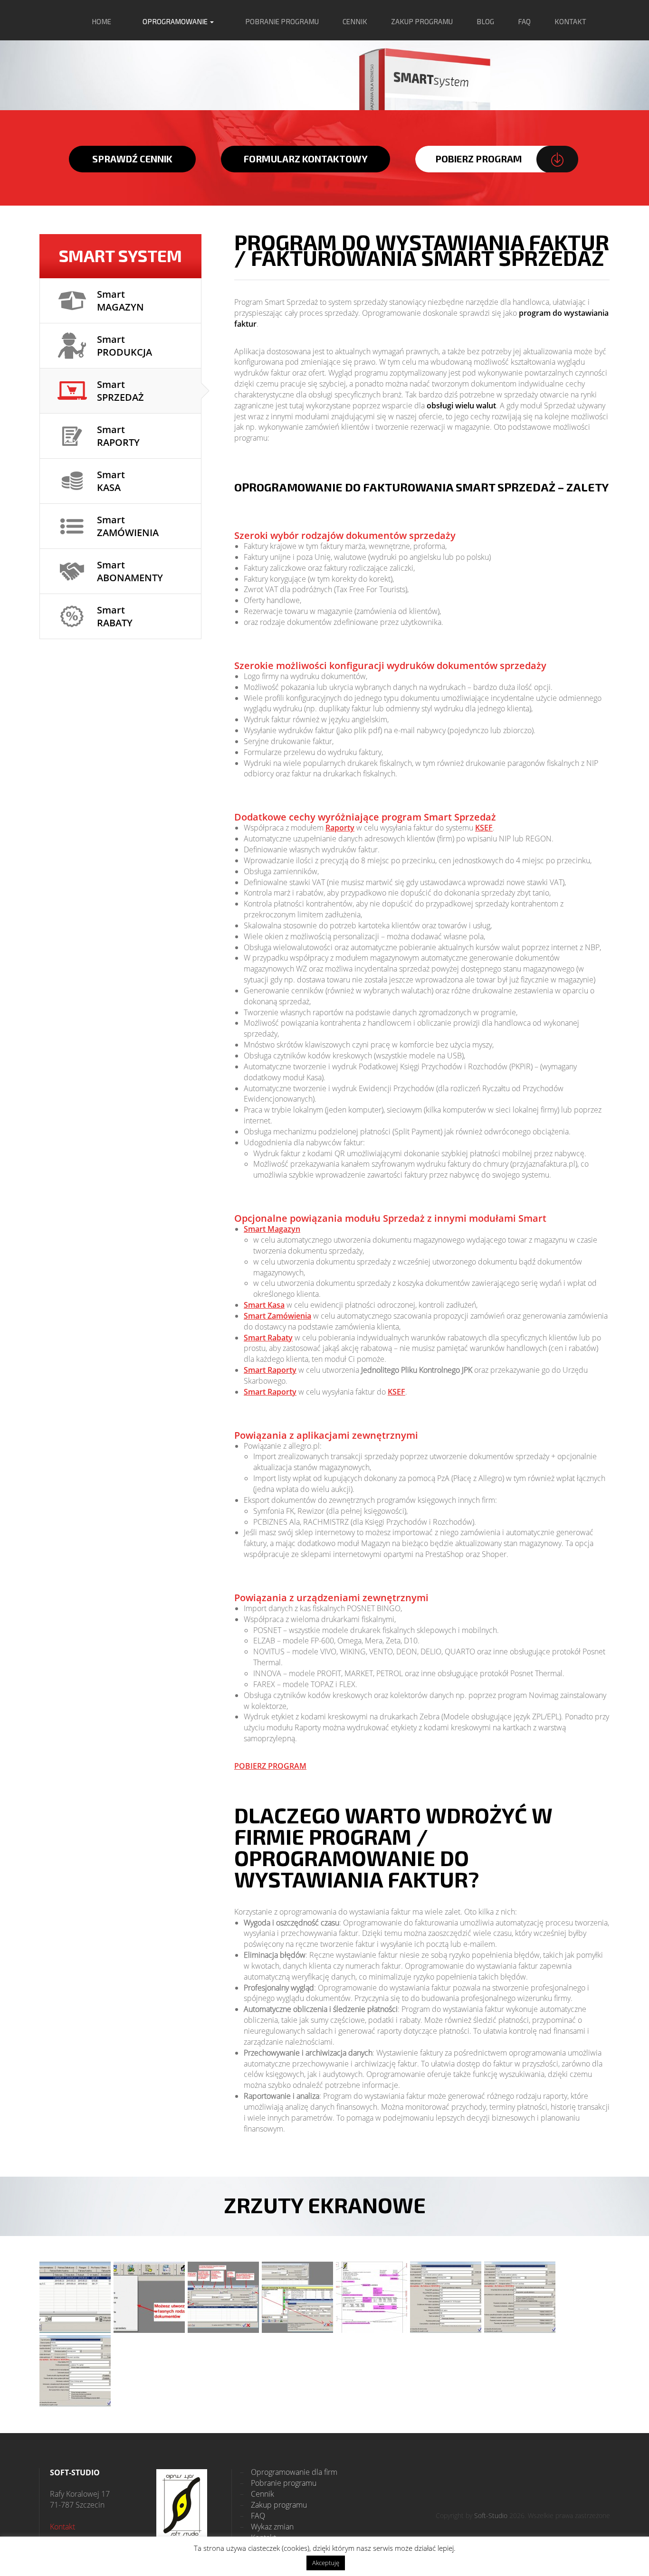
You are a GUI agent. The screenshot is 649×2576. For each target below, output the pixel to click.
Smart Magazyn (272, 1229)
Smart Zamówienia (277, 1316)
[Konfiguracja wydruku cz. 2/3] (520, 2297)
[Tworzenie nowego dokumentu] (149, 2297)
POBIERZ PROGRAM (270, 1766)
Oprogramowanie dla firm (289, 2472)
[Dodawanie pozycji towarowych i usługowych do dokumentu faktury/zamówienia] (297, 2297)
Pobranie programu (278, 2483)
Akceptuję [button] (326, 2563)
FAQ (524, 21)
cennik (355, 21)
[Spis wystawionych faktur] (75, 2297)
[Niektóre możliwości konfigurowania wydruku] (372, 2297)
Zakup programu (273, 2505)
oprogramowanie (176, 21)
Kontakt (62, 2527)
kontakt (570, 21)
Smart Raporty (270, 1370)
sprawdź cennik (132, 159)
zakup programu (422, 21)
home (101, 21)
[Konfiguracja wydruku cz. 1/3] (446, 2297)
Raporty (340, 828)
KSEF (484, 828)
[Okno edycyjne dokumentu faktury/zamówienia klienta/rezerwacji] (223, 2297)
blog (485, 21)
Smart (120, 301)
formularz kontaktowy (306, 159)
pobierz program (479, 159)
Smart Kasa (264, 1305)
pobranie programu (282, 21)
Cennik (257, 2494)
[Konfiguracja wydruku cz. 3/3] (75, 2371)
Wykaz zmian (267, 2527)
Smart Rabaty (268, 1338)
